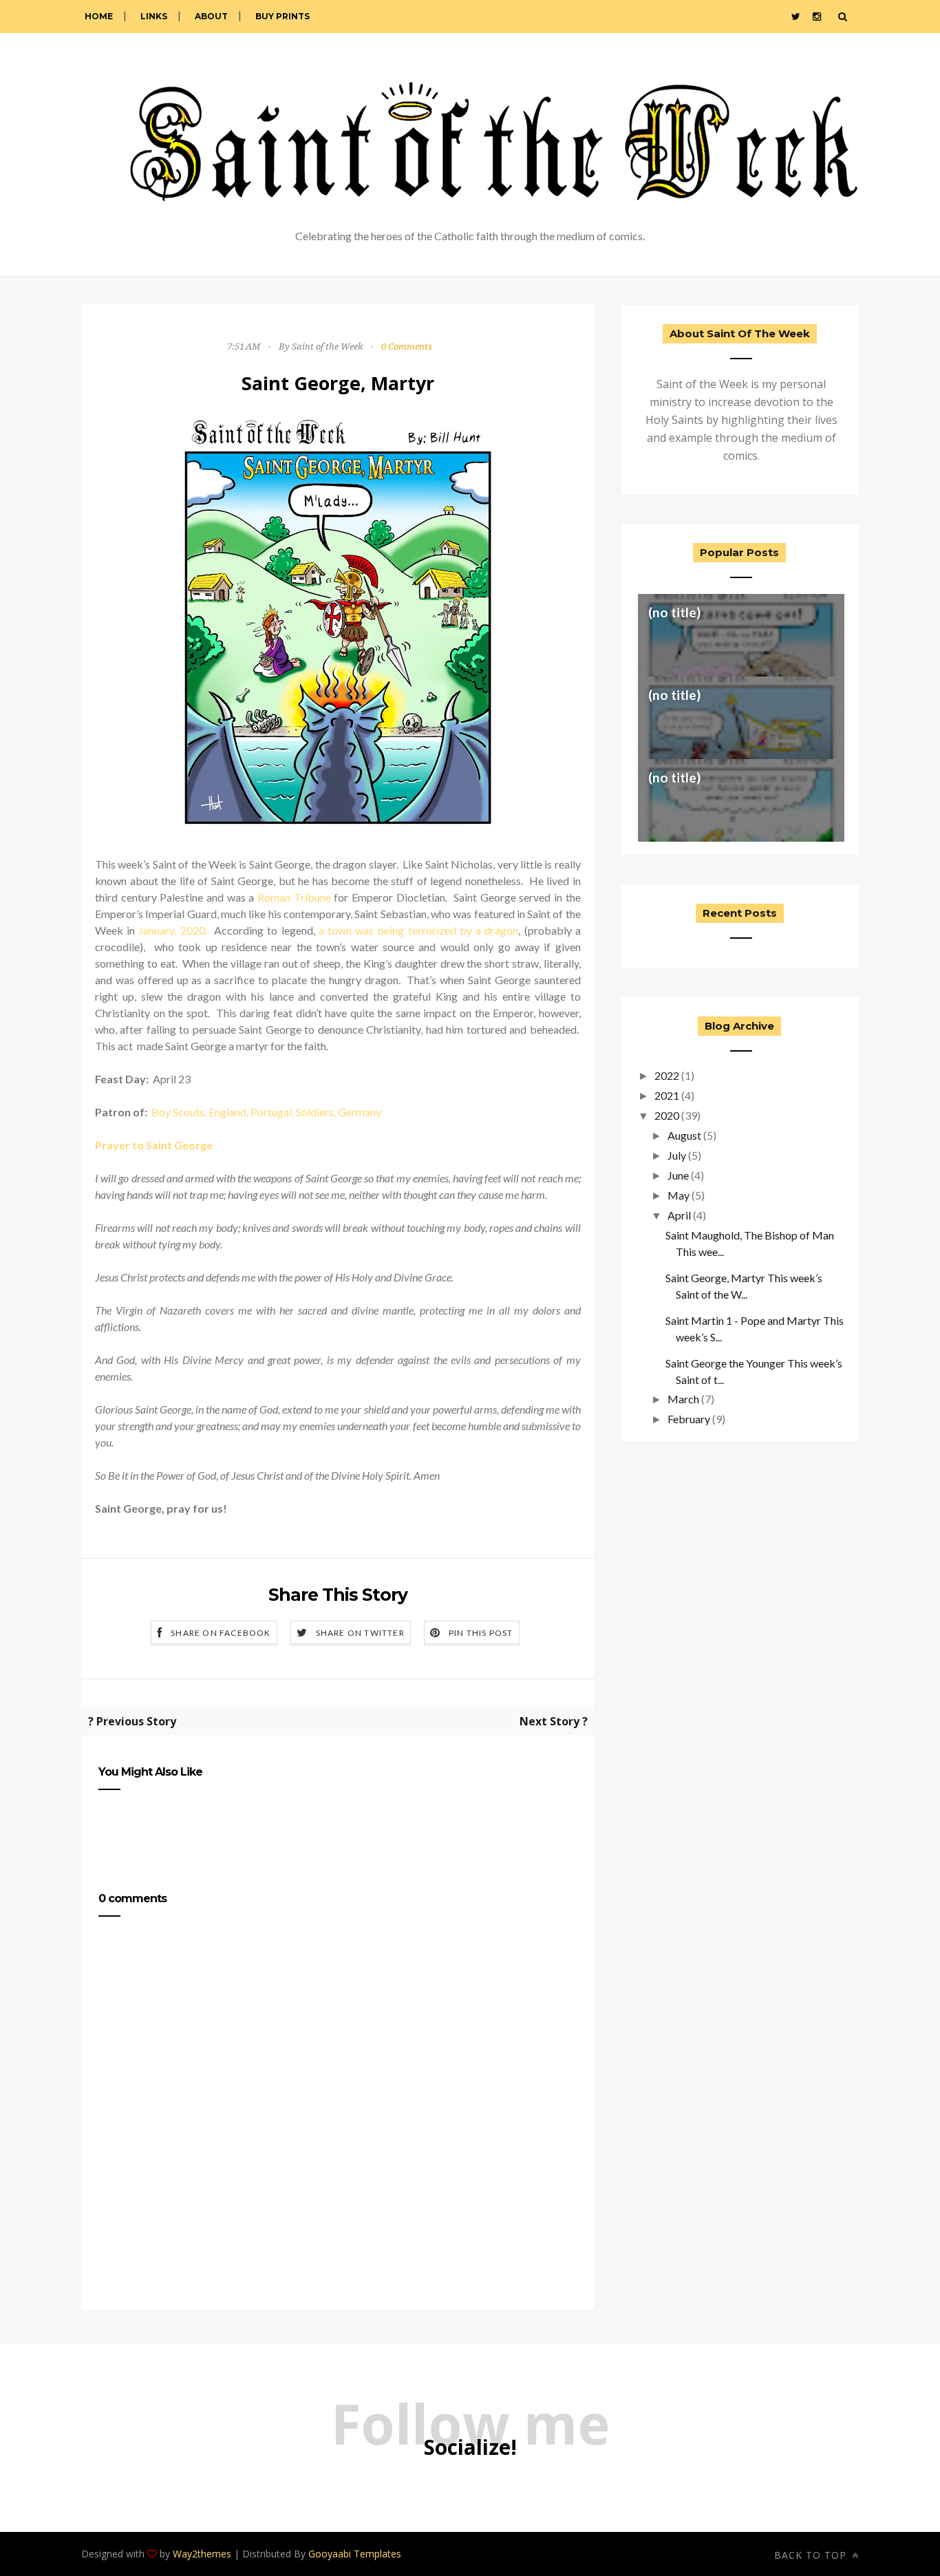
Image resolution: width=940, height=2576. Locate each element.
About (211, 16)
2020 (667, 1115)
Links (154, 16)
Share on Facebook (221, 1633)
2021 (667, 1095)
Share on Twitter (360, 1633)
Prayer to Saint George (154, 1145)
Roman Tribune (294, 897)
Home (99, 16)
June (678, 1175)
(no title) (674, 612)
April (679, 1215)
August (684, 1135)
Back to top (812, 2555)
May (679, 1195)
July (677, 1155)
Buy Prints (282, 16)
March (683, 1399)
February (689, 1419)
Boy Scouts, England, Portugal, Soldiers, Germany (266, 1112)
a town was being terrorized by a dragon (419, 930)
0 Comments (407, 347)
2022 (667, 1075)
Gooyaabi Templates (355, 2554)
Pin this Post (481, 1633)
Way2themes (202, 2554)
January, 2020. (172, 930)
